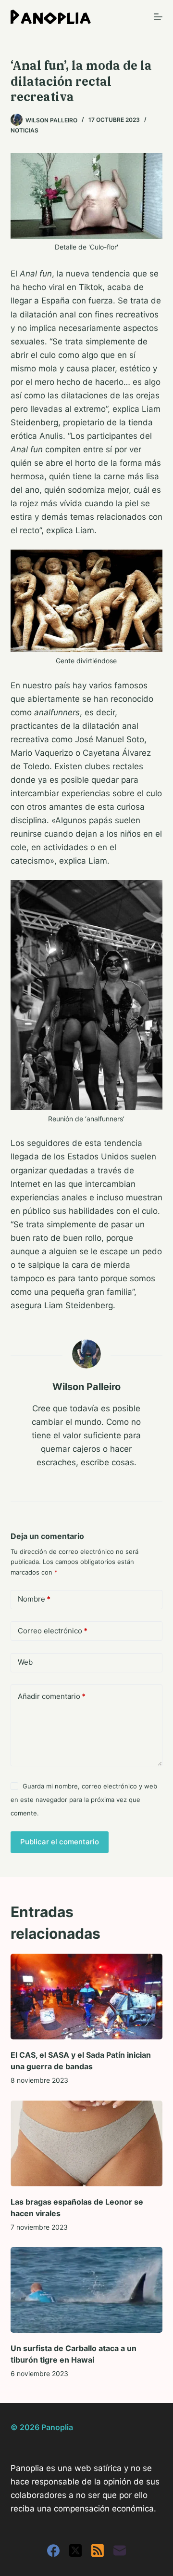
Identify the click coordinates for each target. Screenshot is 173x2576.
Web (25, 1662)
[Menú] (158, 17)
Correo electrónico (53, 1631)
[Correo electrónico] (120, 2550)
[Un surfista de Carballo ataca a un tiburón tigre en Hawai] (87, 2290)
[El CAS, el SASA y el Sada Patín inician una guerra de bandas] (87, 1997)
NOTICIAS (25, 130)
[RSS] (98, 2550)
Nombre (34, 1599)
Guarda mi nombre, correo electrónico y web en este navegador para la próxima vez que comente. (84, 1800)
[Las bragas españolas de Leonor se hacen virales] (87, 2143)
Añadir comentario (52, 1696)
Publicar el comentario (60, 1842)
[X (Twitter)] (75, 2550)
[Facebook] (53, 2550)
